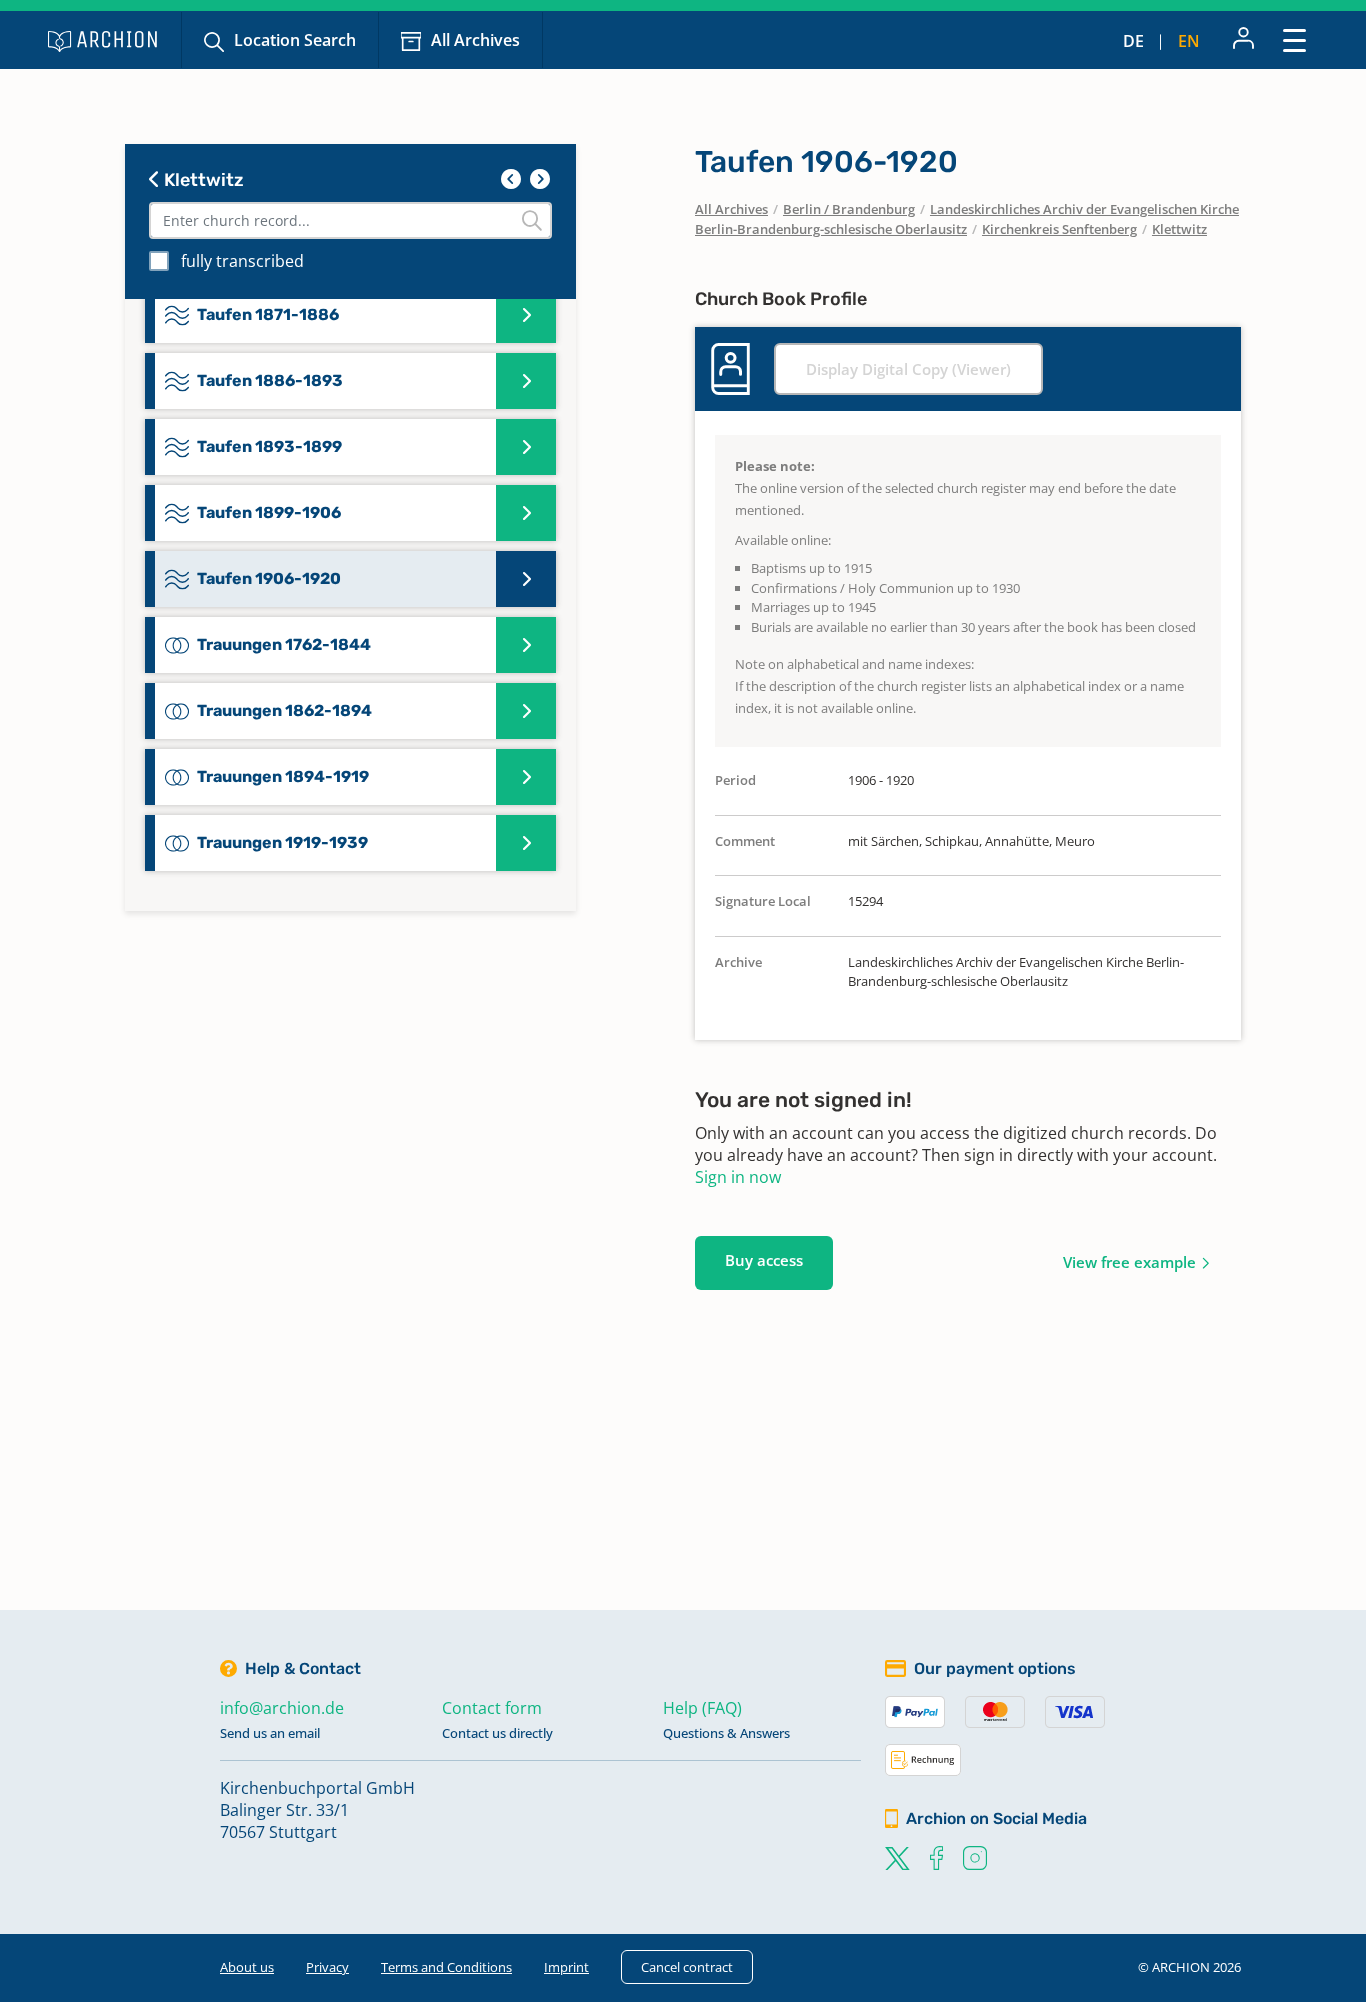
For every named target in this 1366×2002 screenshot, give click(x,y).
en (1189, 41)
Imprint (566, 1967)
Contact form (492, 1708)
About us (247, 1967)
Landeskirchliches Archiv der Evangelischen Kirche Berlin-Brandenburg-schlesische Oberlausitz (967, 219)
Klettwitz (202, 180)
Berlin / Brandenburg (849, 209)
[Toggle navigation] (1294, 39)
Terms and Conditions (446, 1967)
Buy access (764, 1260)
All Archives (475, 40)
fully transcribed (242, 261)
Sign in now (738, 1177)
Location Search (295, 40)
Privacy (327, 1967)
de (1133, 41)
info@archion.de (282, 1708)
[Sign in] (1243, 40)
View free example (1129, 1262)
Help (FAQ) (702, 1708)
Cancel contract (687, 1967)
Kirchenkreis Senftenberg (1059, 229)
